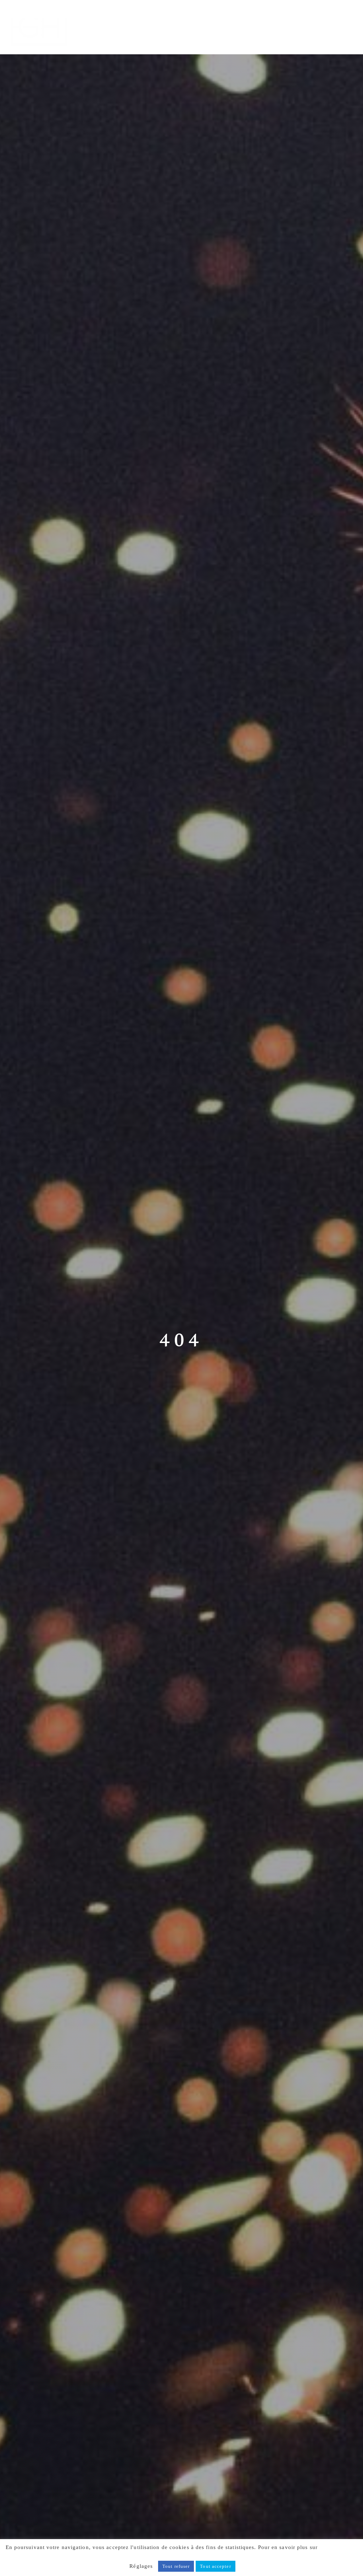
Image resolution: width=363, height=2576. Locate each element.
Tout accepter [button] (215, 2566)
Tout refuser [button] (176, 2566)
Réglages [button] (141, 2566)
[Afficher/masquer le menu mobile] (348, 17)
